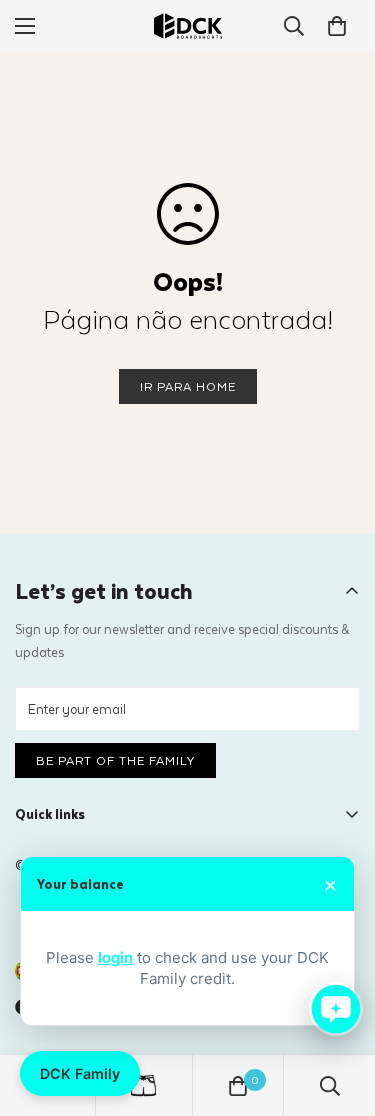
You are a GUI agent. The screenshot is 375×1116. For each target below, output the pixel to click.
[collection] (143, 1085)
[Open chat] (336, 1009)
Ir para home (188, 386)
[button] (337, 26)
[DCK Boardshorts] (188, 26)
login (115, 957)
